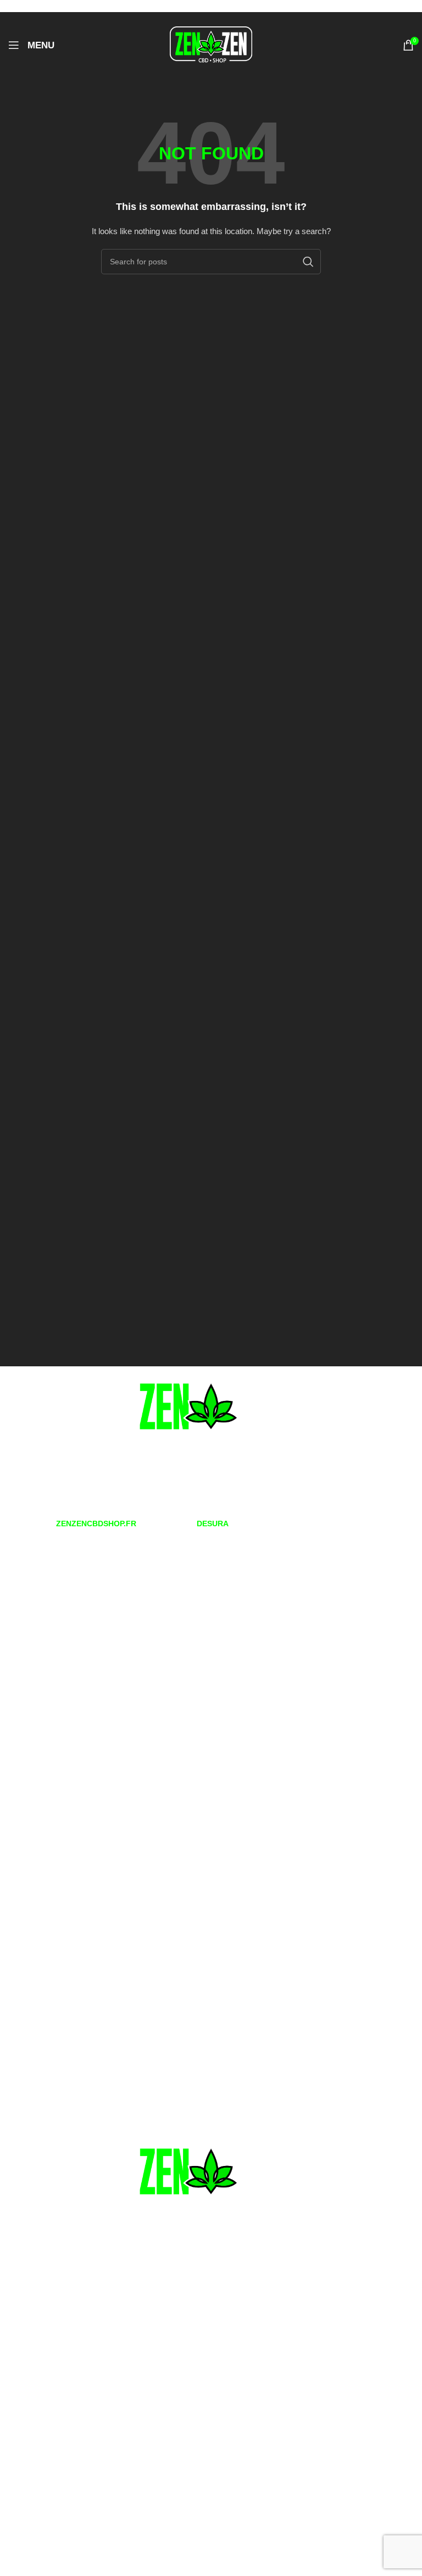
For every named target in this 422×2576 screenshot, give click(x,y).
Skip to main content (99, 6)
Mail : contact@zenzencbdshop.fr (78, 1500)
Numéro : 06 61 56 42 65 (63, 1483)
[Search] (308, 262)
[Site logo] (211, 45)
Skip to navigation (32, 6)
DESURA (213, 1524)
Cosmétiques (29, 1827)
